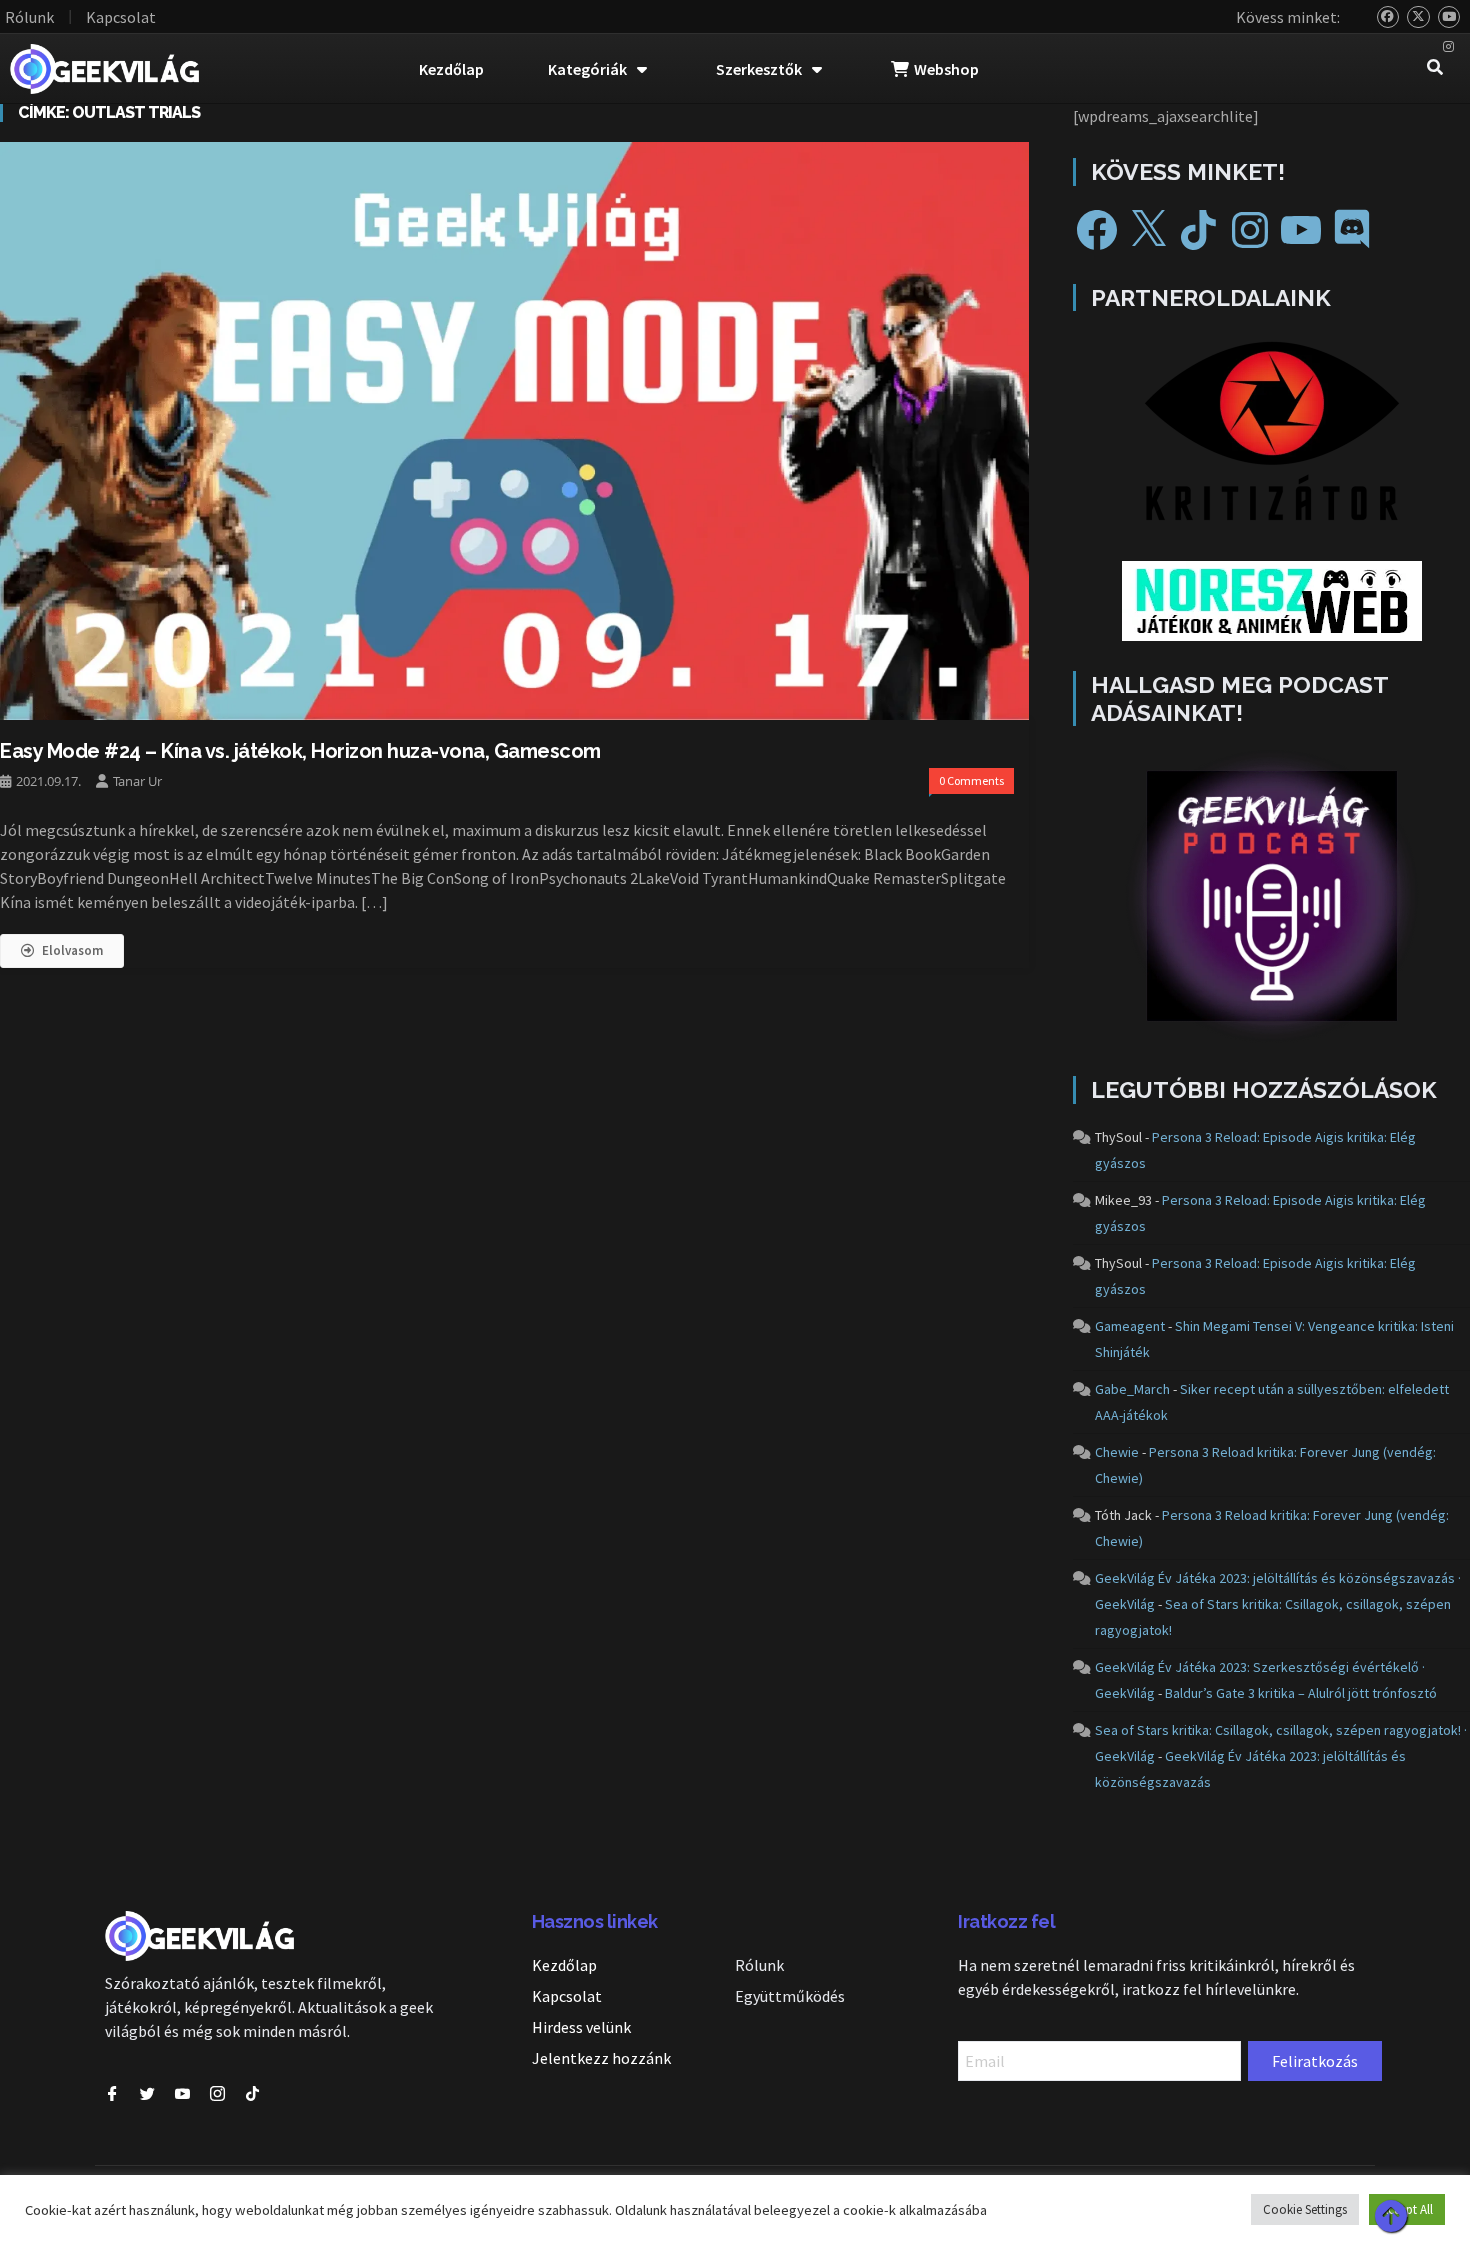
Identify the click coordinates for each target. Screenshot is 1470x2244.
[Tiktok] (252, 2093)
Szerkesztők (759, 69)
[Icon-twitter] (147, 2093)
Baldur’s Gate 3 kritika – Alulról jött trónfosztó (1301, 1693)
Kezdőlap (451, 69)
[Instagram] (1449, 47)
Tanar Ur (137, 781)
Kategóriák (587, 69)
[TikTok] (1199, 230)
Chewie (1117, 1452)
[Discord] (1352, 230)
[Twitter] (1418, 17)
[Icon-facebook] (112, 2093)
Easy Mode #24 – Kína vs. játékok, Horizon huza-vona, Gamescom (300, 751)
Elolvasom (72, 950)
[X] (1148, 230)
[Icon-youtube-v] (182, 2093)
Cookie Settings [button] (1305, 2209)
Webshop (946, 69)
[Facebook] (1097, 230)
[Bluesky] (1388, 17)
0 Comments (971, 780)
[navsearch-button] (1435, 69)
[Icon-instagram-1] (217, 2093)
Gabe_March (1132, 1389)
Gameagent (1130, 1326)
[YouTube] (1449, 17)
